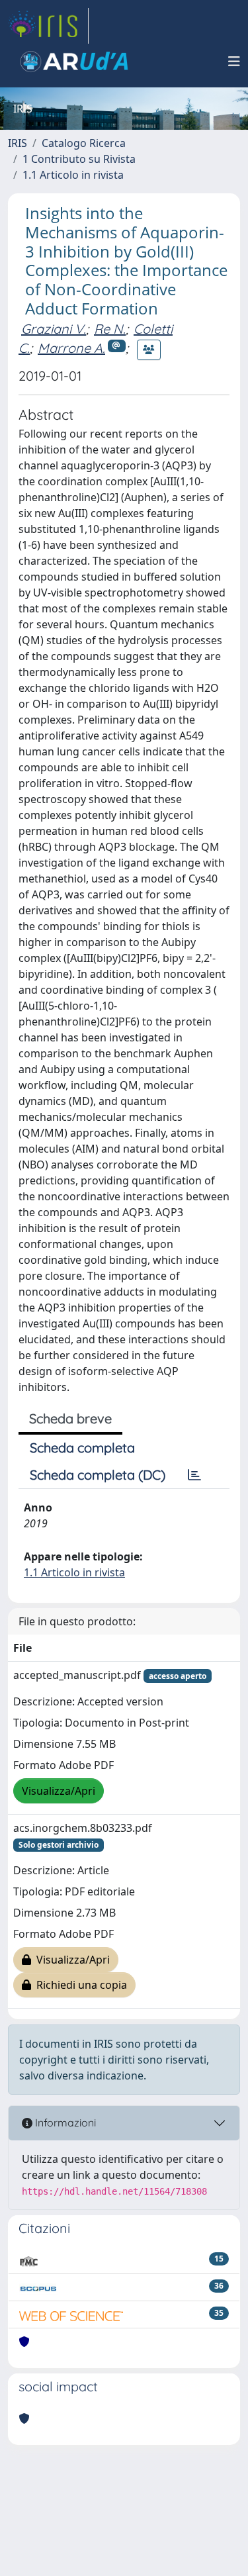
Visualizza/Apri (59, 1791)
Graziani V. (54, 329)
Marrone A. (71, 348)
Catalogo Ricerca (84, 143)
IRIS (18, 143)
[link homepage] (48, 26)
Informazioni (64, 2123)
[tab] (194, 1475)
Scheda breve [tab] (70, 1418)
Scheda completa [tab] (82, 1448)
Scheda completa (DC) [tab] (98, 1475)
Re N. (110, 329)
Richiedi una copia (79, 1985)
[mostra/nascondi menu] (234, 62)
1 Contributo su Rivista (79, 159)
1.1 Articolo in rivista (73, 175)
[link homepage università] (74, 62)
